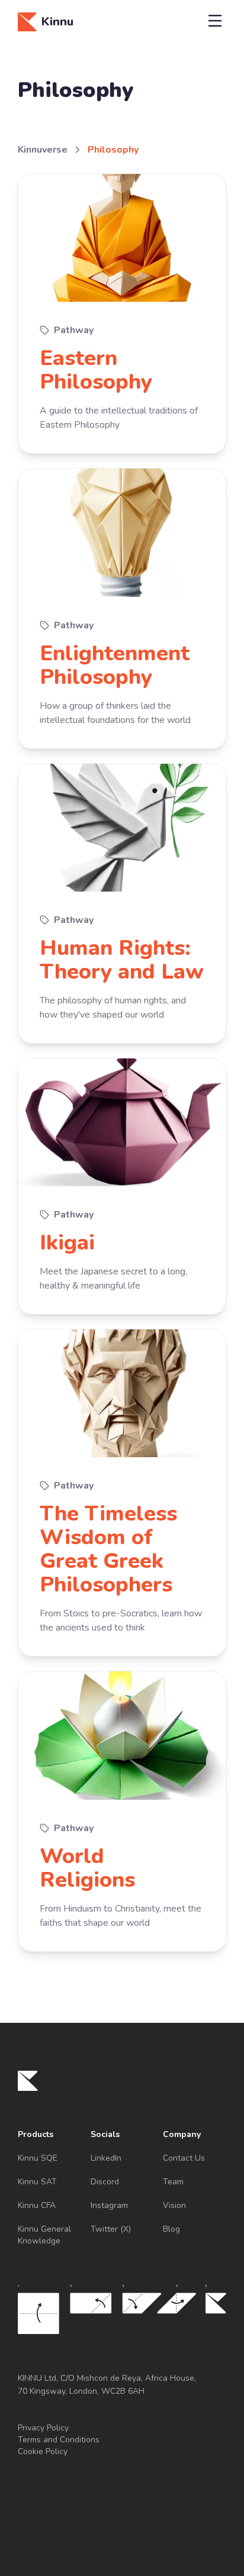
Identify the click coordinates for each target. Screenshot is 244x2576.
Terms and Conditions (59, 2440)
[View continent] (122, 314)
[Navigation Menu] (215, 22)
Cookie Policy (43, 2451)
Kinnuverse (43, 150)
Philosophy (113, 150)
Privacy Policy (43, 2428)
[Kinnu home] (28, 2081)
